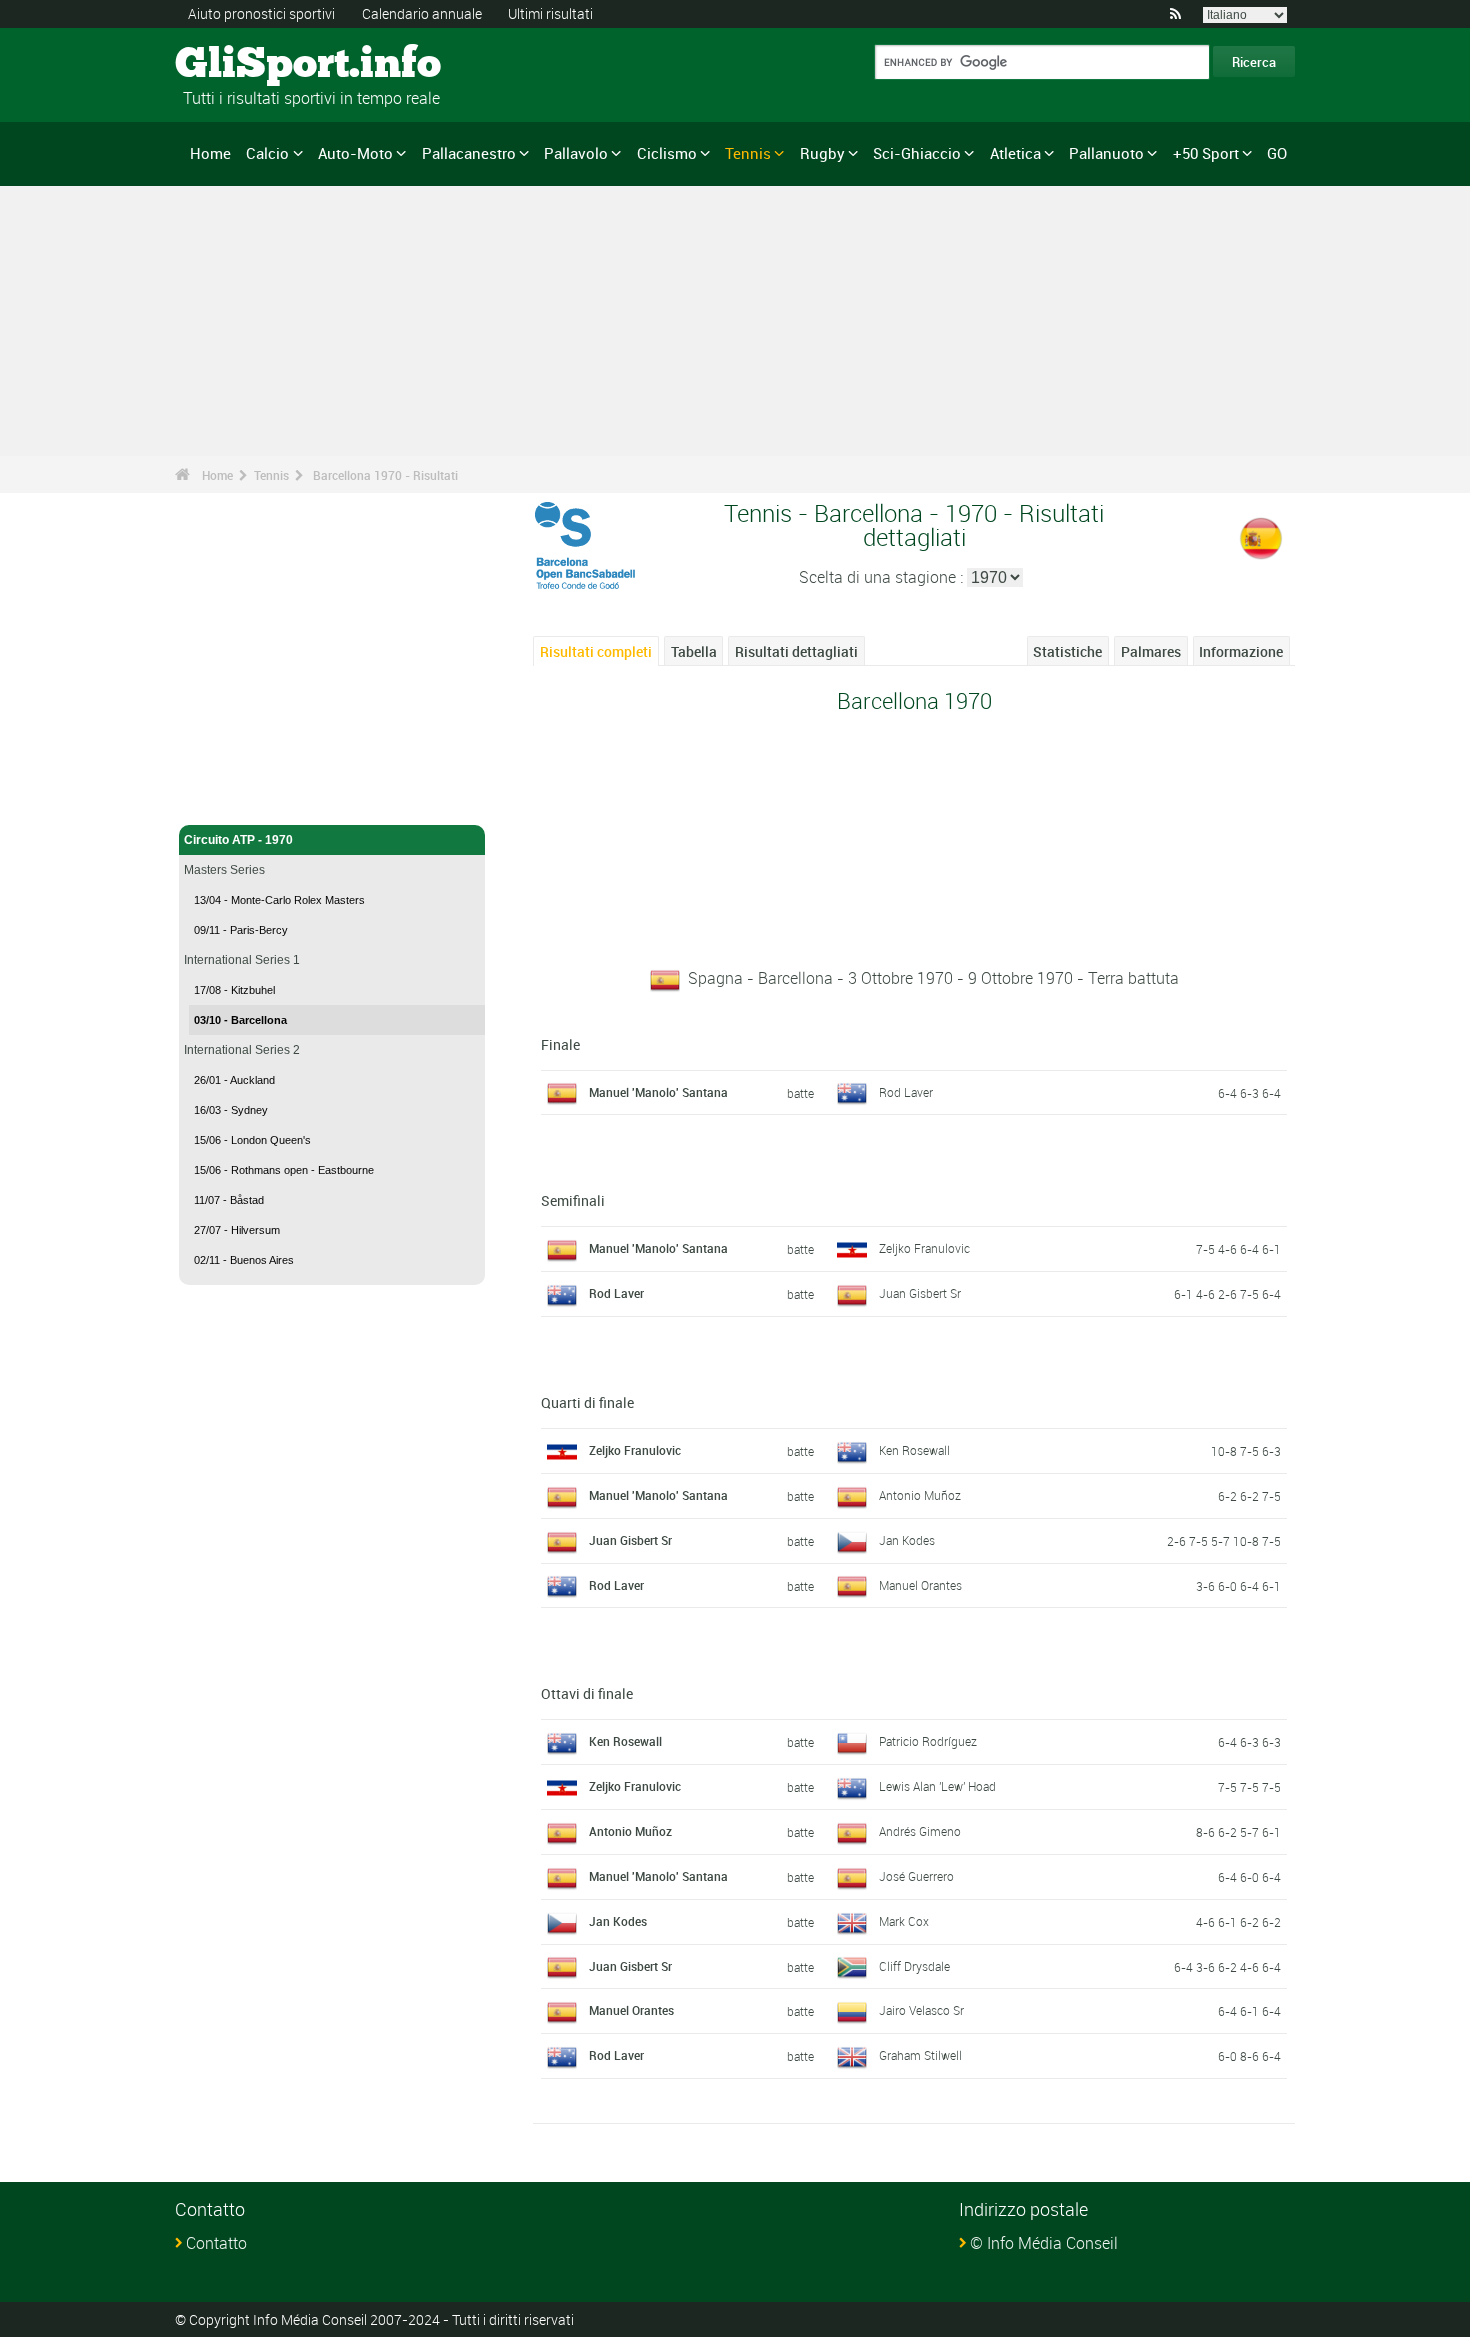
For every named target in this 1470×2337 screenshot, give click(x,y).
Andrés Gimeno (920, 1831)
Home (210, 153)
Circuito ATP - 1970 (238, 840)
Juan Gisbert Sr (920, 1293)
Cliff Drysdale (914, 1966)
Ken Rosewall (914, 1450)
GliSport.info (250, 65)
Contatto (216, 2243)
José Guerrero (916, 1876)
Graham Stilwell (920, 2055)
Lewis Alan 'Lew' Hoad (937, 1786)
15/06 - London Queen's (252, 1140)
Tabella (694, 651)
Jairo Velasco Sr (921, 2010)
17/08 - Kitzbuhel (234, 990)
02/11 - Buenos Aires (244, 1260)
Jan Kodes (907, 1540)
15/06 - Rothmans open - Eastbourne (284, 1170)
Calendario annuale (422, 13)
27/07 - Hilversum (237, 1230)
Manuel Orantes (920, 1585)
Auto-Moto (355, 153)
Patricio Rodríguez (928, 1741)
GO (1277, 153)
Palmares (1151, 651)
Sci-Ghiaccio (917, 153)
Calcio (267, 153)
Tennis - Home (224, 798)
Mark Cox (904, 1921)
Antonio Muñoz (920, 1495)
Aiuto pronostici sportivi (261, 13)
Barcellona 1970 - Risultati (385, 475)
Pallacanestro (469, 153)
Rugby (822, 153)
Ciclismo (667, 153)
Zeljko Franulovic (924, 1248)
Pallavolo (576, 153)
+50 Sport (1206, 153)
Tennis (748, 153)
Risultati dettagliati (796, 651)
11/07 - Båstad (229, 1200)
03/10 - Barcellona (240, 1020)
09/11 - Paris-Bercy (241, 930)
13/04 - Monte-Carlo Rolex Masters (279, 900)
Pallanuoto (1106, 153)
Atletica (1015, 153)
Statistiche (1067, 651)
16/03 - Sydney (231, 1110)
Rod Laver (906, 1092)
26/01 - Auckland (234, 1080)
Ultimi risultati (550, 13)
